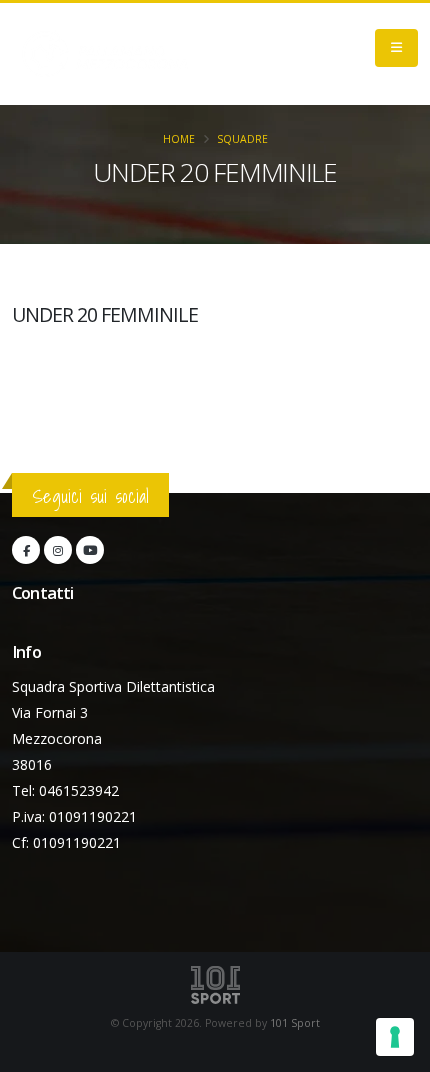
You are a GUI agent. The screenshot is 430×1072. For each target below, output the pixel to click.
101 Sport (295, 1023)
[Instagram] (58, 550)
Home (179, 139)
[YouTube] (90, 550)
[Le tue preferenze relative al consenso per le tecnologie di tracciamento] (395, 1037)
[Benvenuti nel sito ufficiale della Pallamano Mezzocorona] (105, 54)
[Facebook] (26, 550)
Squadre (242, 139)
